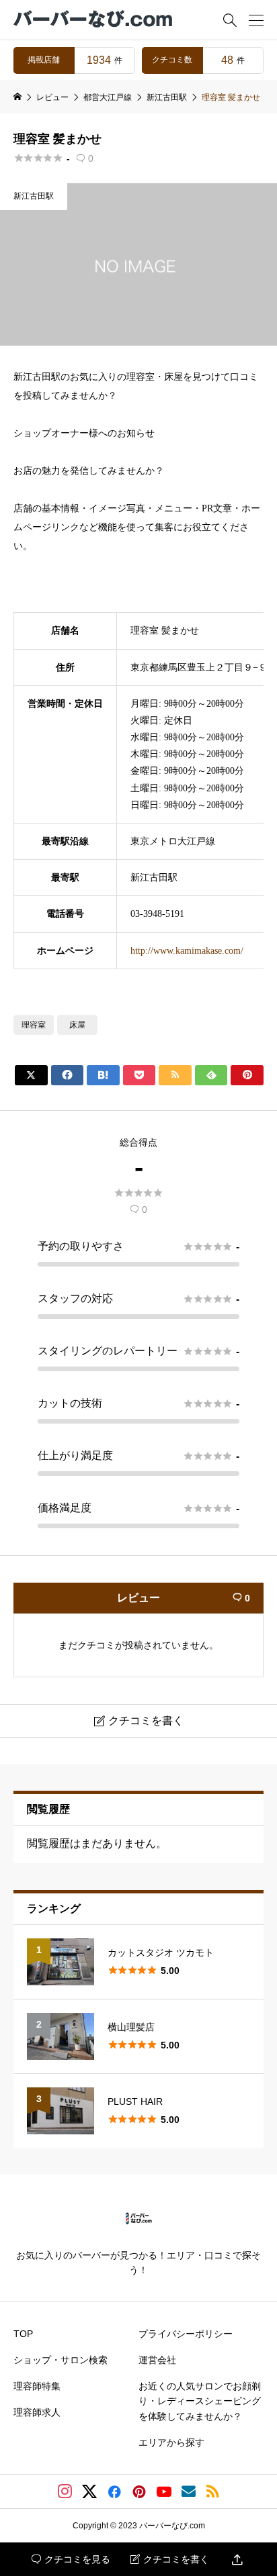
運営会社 (157, 2360)
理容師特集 (37, 2386)
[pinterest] (139, 2491)
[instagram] (65, 2491)
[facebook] (114, 2491)
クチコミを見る (71, 2559)
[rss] (212, 2492)
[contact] (189, 2491)
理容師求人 (37, 2412)
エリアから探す (171, 2442)
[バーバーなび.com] (94, 20)
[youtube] (164, 2491)
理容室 (34, 1025)
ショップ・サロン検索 (61, 2360)
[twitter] (89, 2491)
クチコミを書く (170, 2559)
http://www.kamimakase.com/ (187, 951)
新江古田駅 (34, 196)
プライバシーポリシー (186, 2334)
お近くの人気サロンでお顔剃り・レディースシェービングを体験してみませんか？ (200, 2401)
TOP (23, 2334)
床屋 (77, 1025)
